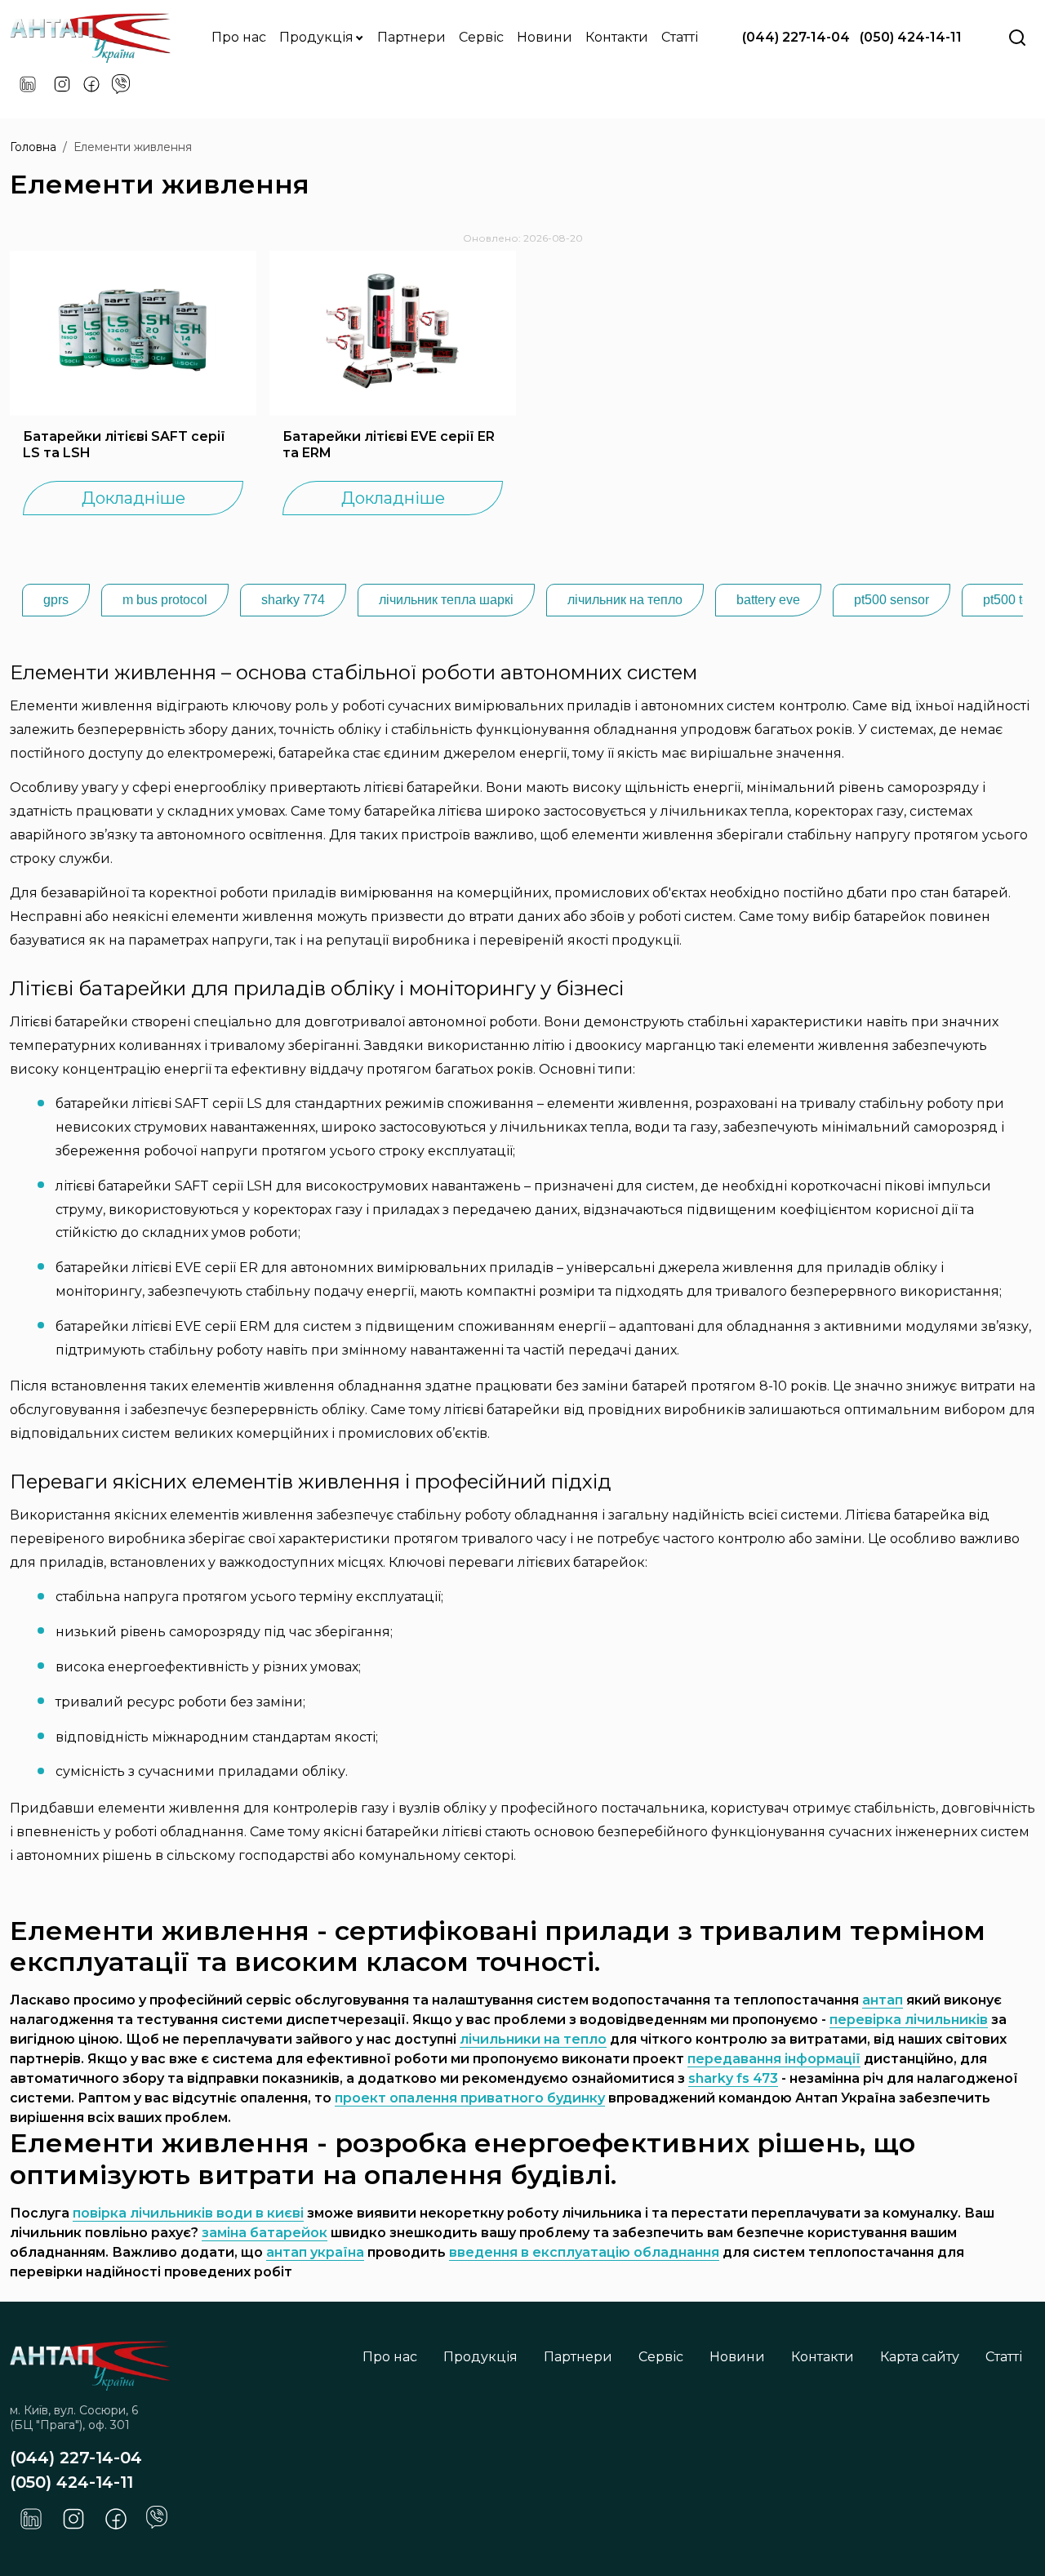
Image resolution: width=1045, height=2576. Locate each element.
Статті (680, 37)
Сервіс (481, 37)
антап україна (315, 2252)
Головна (33, 147)
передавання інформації (774, 2059)
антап (883, 2000)
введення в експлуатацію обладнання (584, 2252)
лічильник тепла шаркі (446, 600)
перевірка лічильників (909, 2020)
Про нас (239, 37)
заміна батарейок (265, 2233)
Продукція (318, 37)
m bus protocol (165, 600)
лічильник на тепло (625, 600)
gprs (56, 600)
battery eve (768, 600)
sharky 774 (293, 600)
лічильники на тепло (533, 2039)
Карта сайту (920, 2357)
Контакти (617, 37)
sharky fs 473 (733, 2078)
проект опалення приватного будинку (470, 2098)
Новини (545, 37)
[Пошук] (1017, 38)
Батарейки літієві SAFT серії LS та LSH (124, 445)
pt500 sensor (892, 600)
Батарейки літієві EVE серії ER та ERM (389, 445)
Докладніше (133, 498)
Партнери (411, 37)
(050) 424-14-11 (911, 37)
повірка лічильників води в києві (188, 2213)
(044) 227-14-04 (796, 37)
